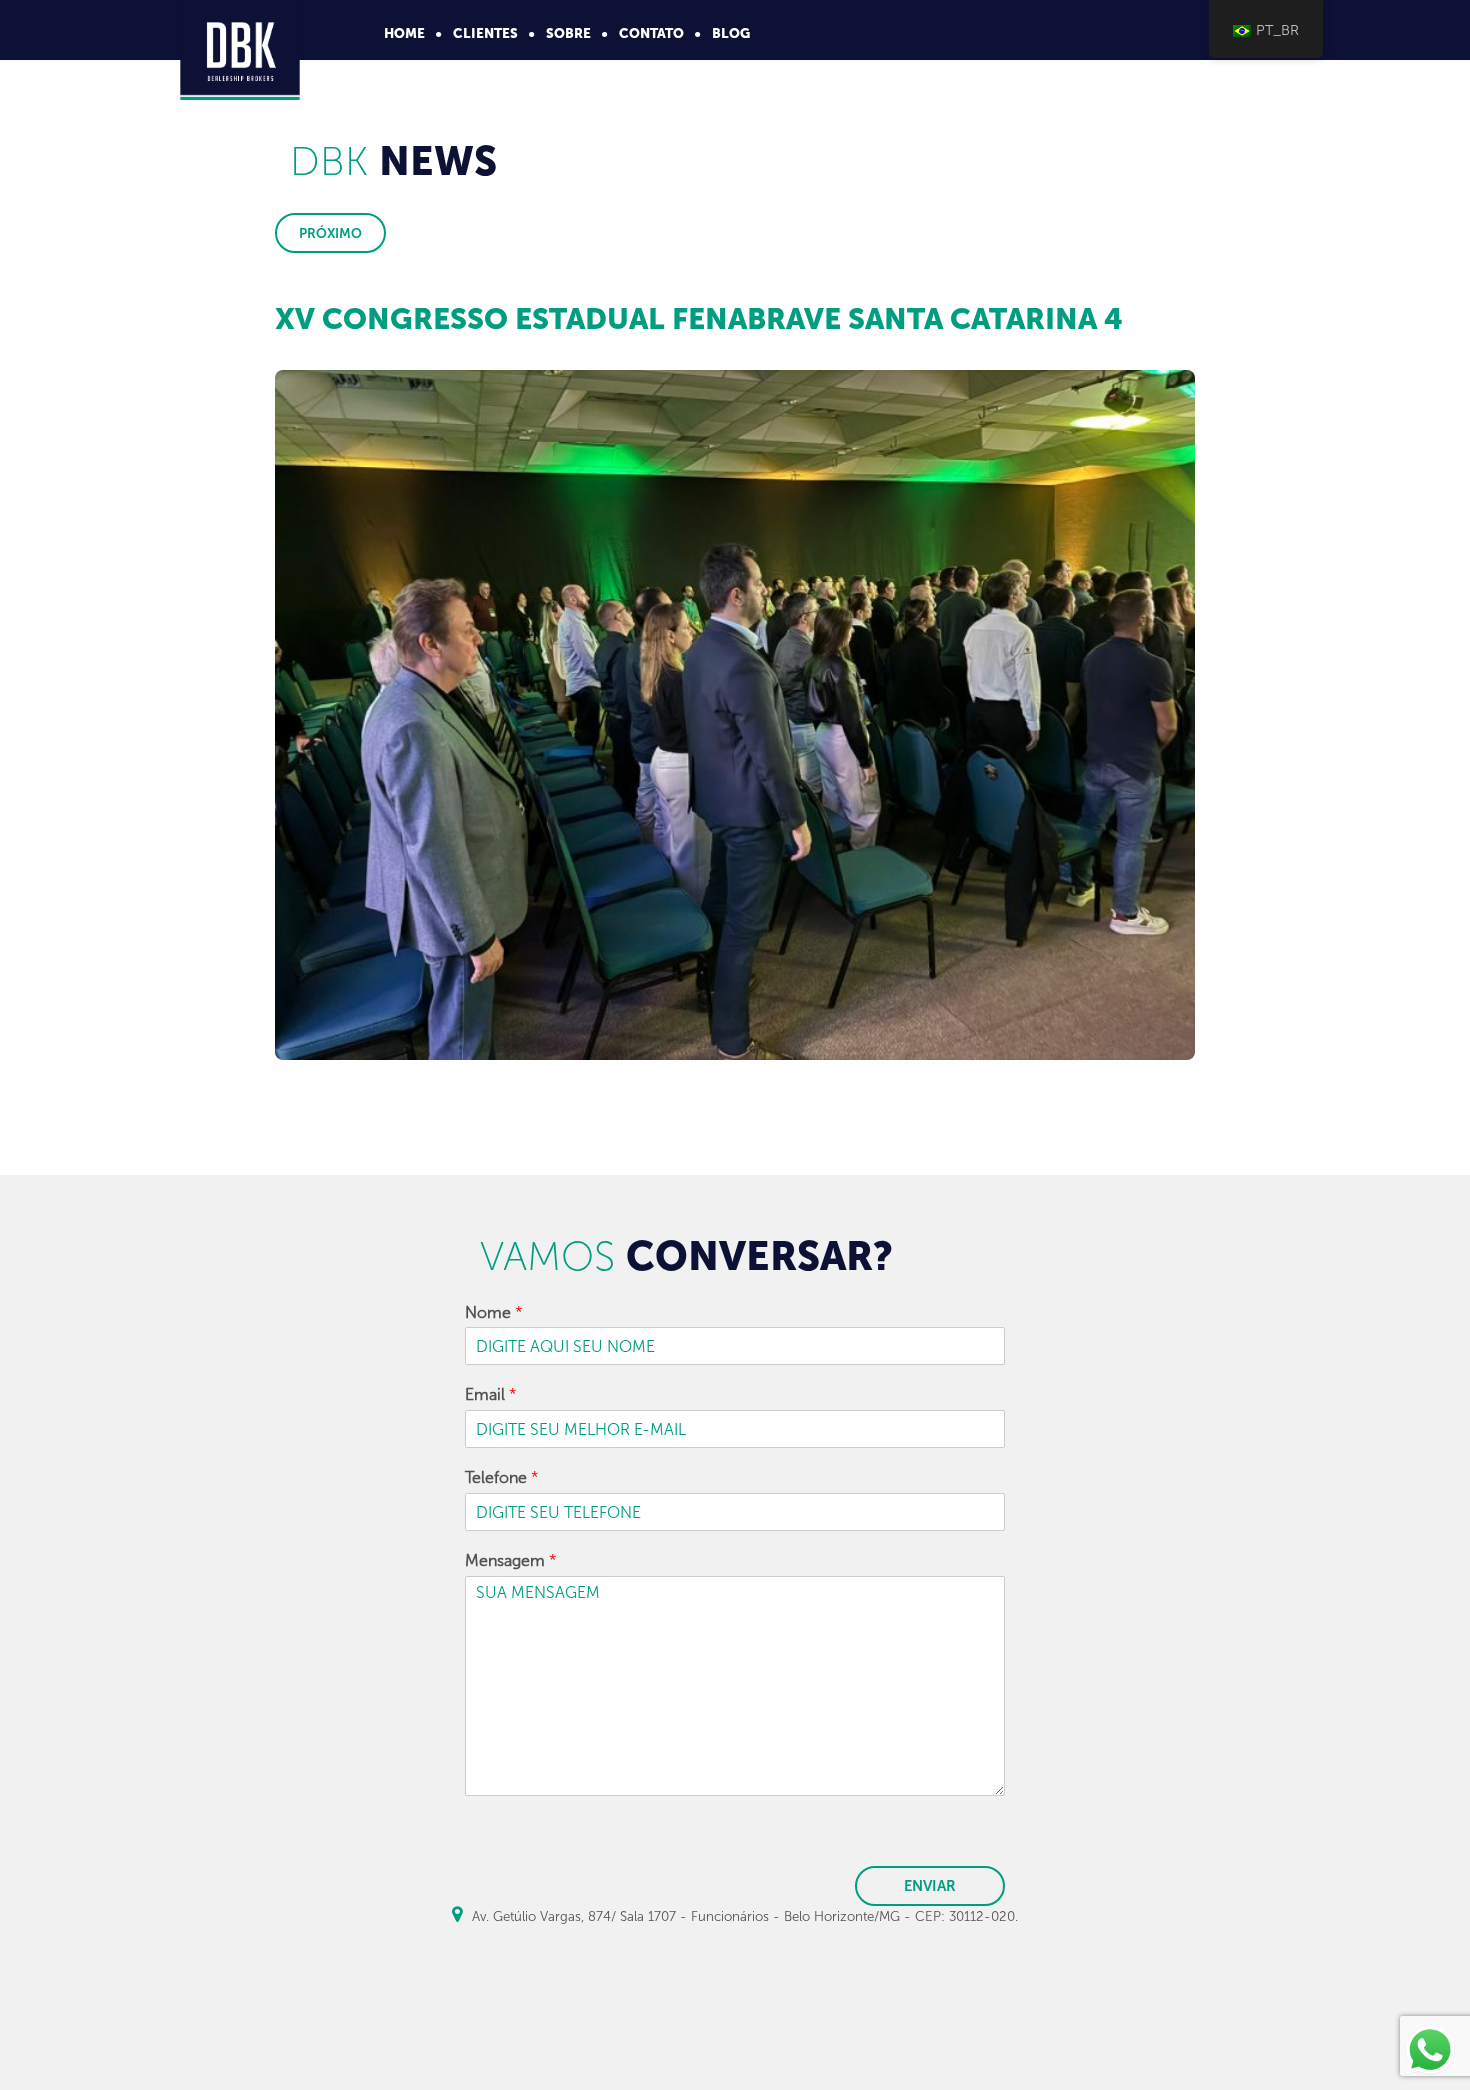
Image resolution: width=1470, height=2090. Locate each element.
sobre (568, 33)
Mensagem (511, 1560)
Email (491, 1394)
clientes (485, 33)
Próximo (330, 233)
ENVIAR (930, 1886)
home (404, 33)
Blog (731, 33)
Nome (494, 1312)
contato (651, 33)
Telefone (502, 1477)
